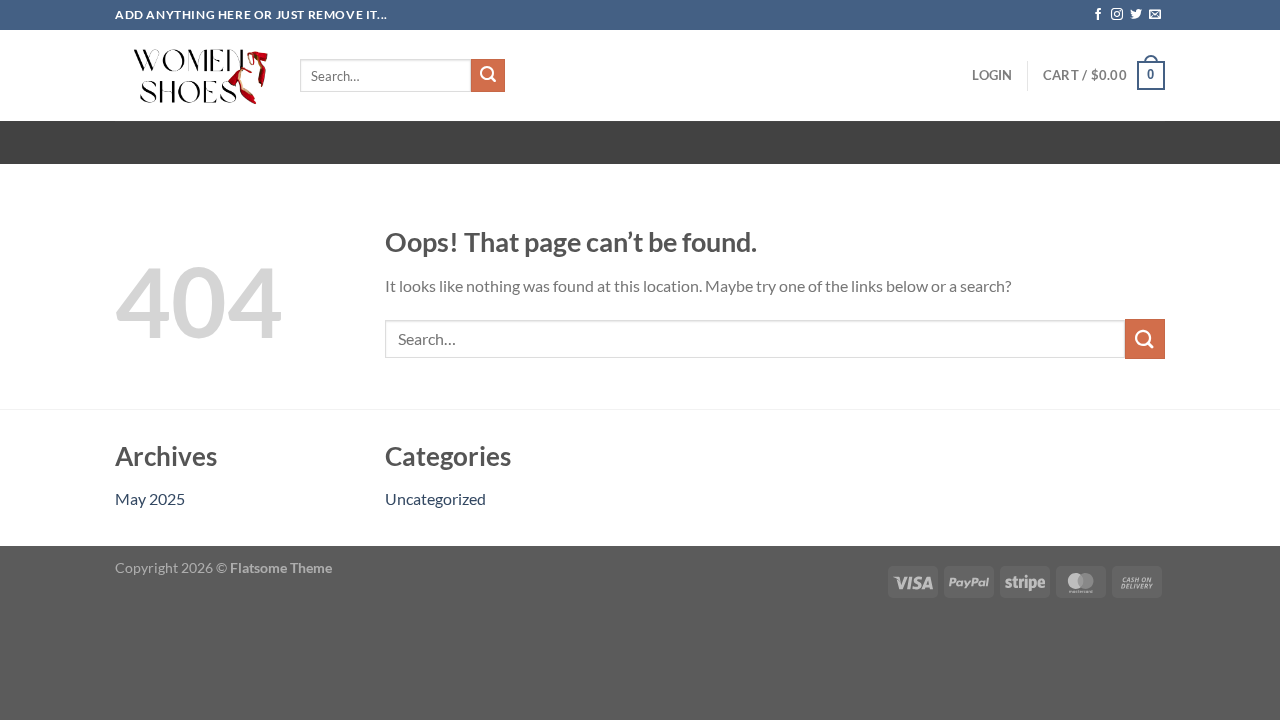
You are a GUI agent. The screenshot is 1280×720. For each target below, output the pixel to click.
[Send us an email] (1155, 15)
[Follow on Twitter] (1136, 15)
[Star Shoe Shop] (192, 75)
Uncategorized (435, 498)
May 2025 (150, 498)
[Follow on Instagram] (1117, 15)
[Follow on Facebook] (1098, 15)
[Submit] (488, 76)
